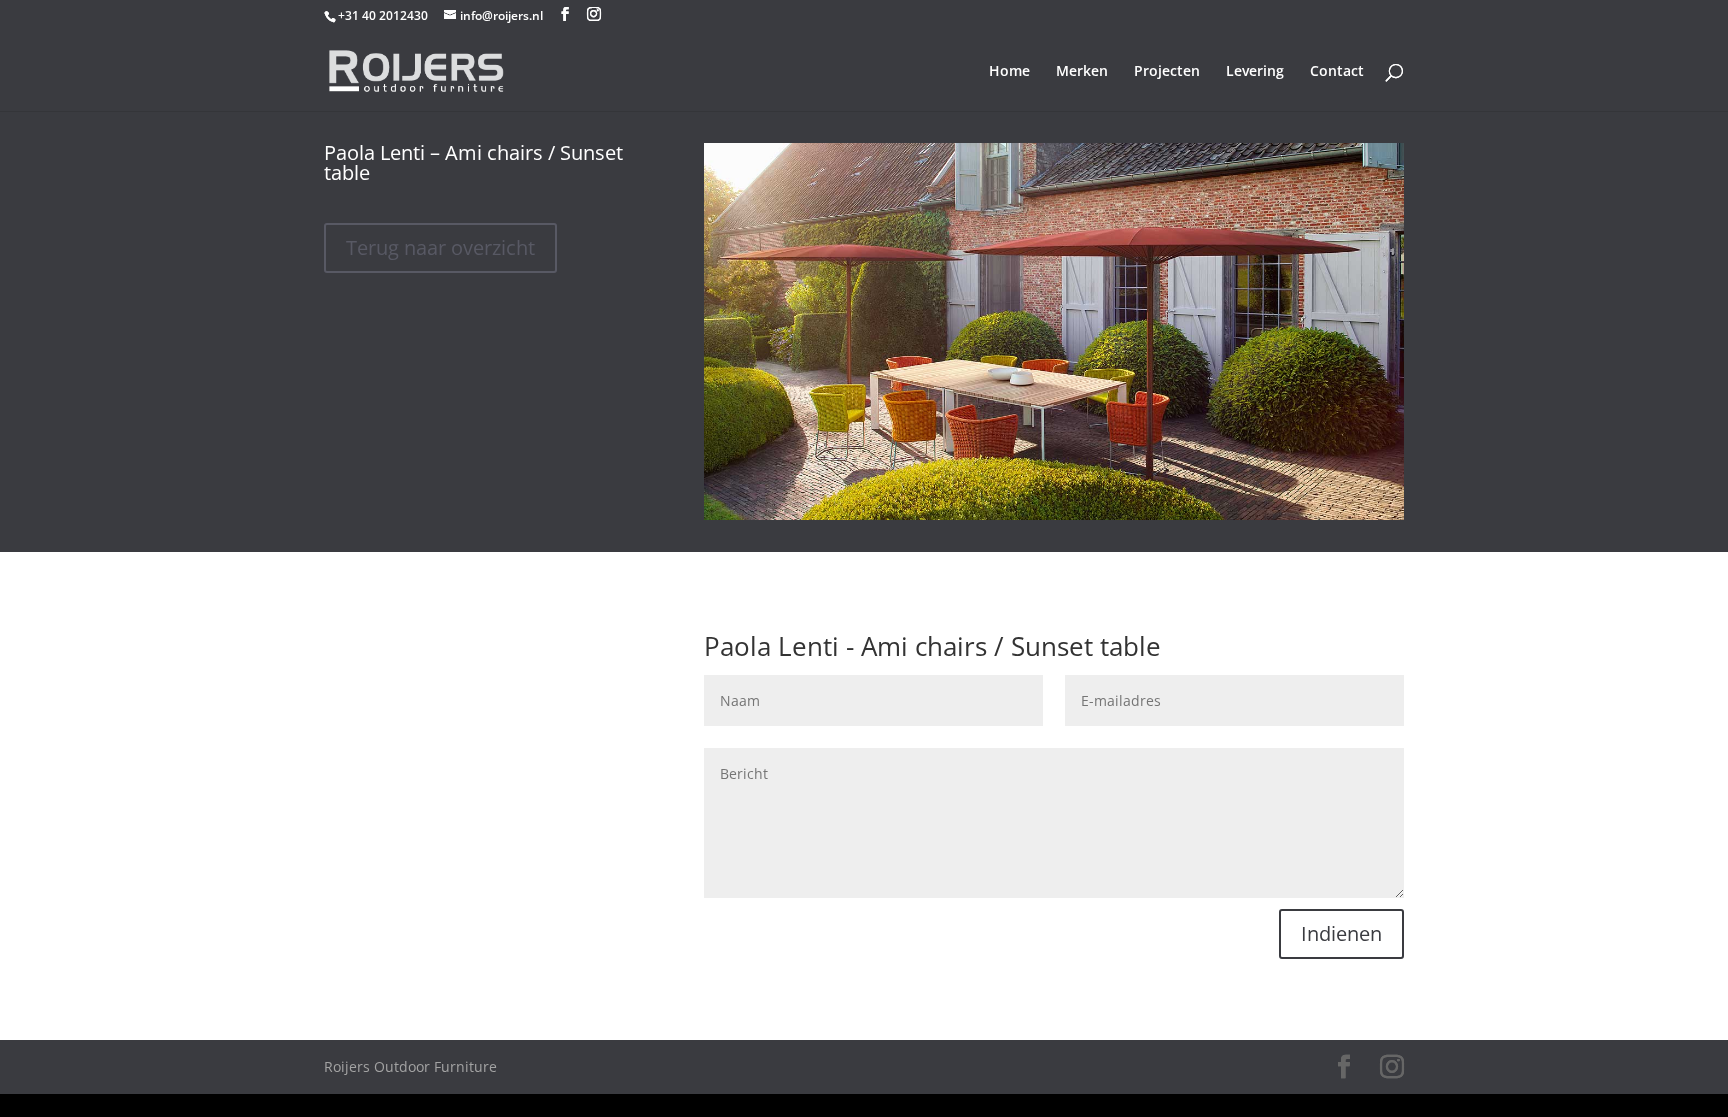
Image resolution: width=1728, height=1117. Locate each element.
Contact (1337, 72)
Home (1009, 72)
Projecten (1167, 72)
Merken (1082, 72)
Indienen (1341, 933)
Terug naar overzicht (440, 247)
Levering (1255, 72)
